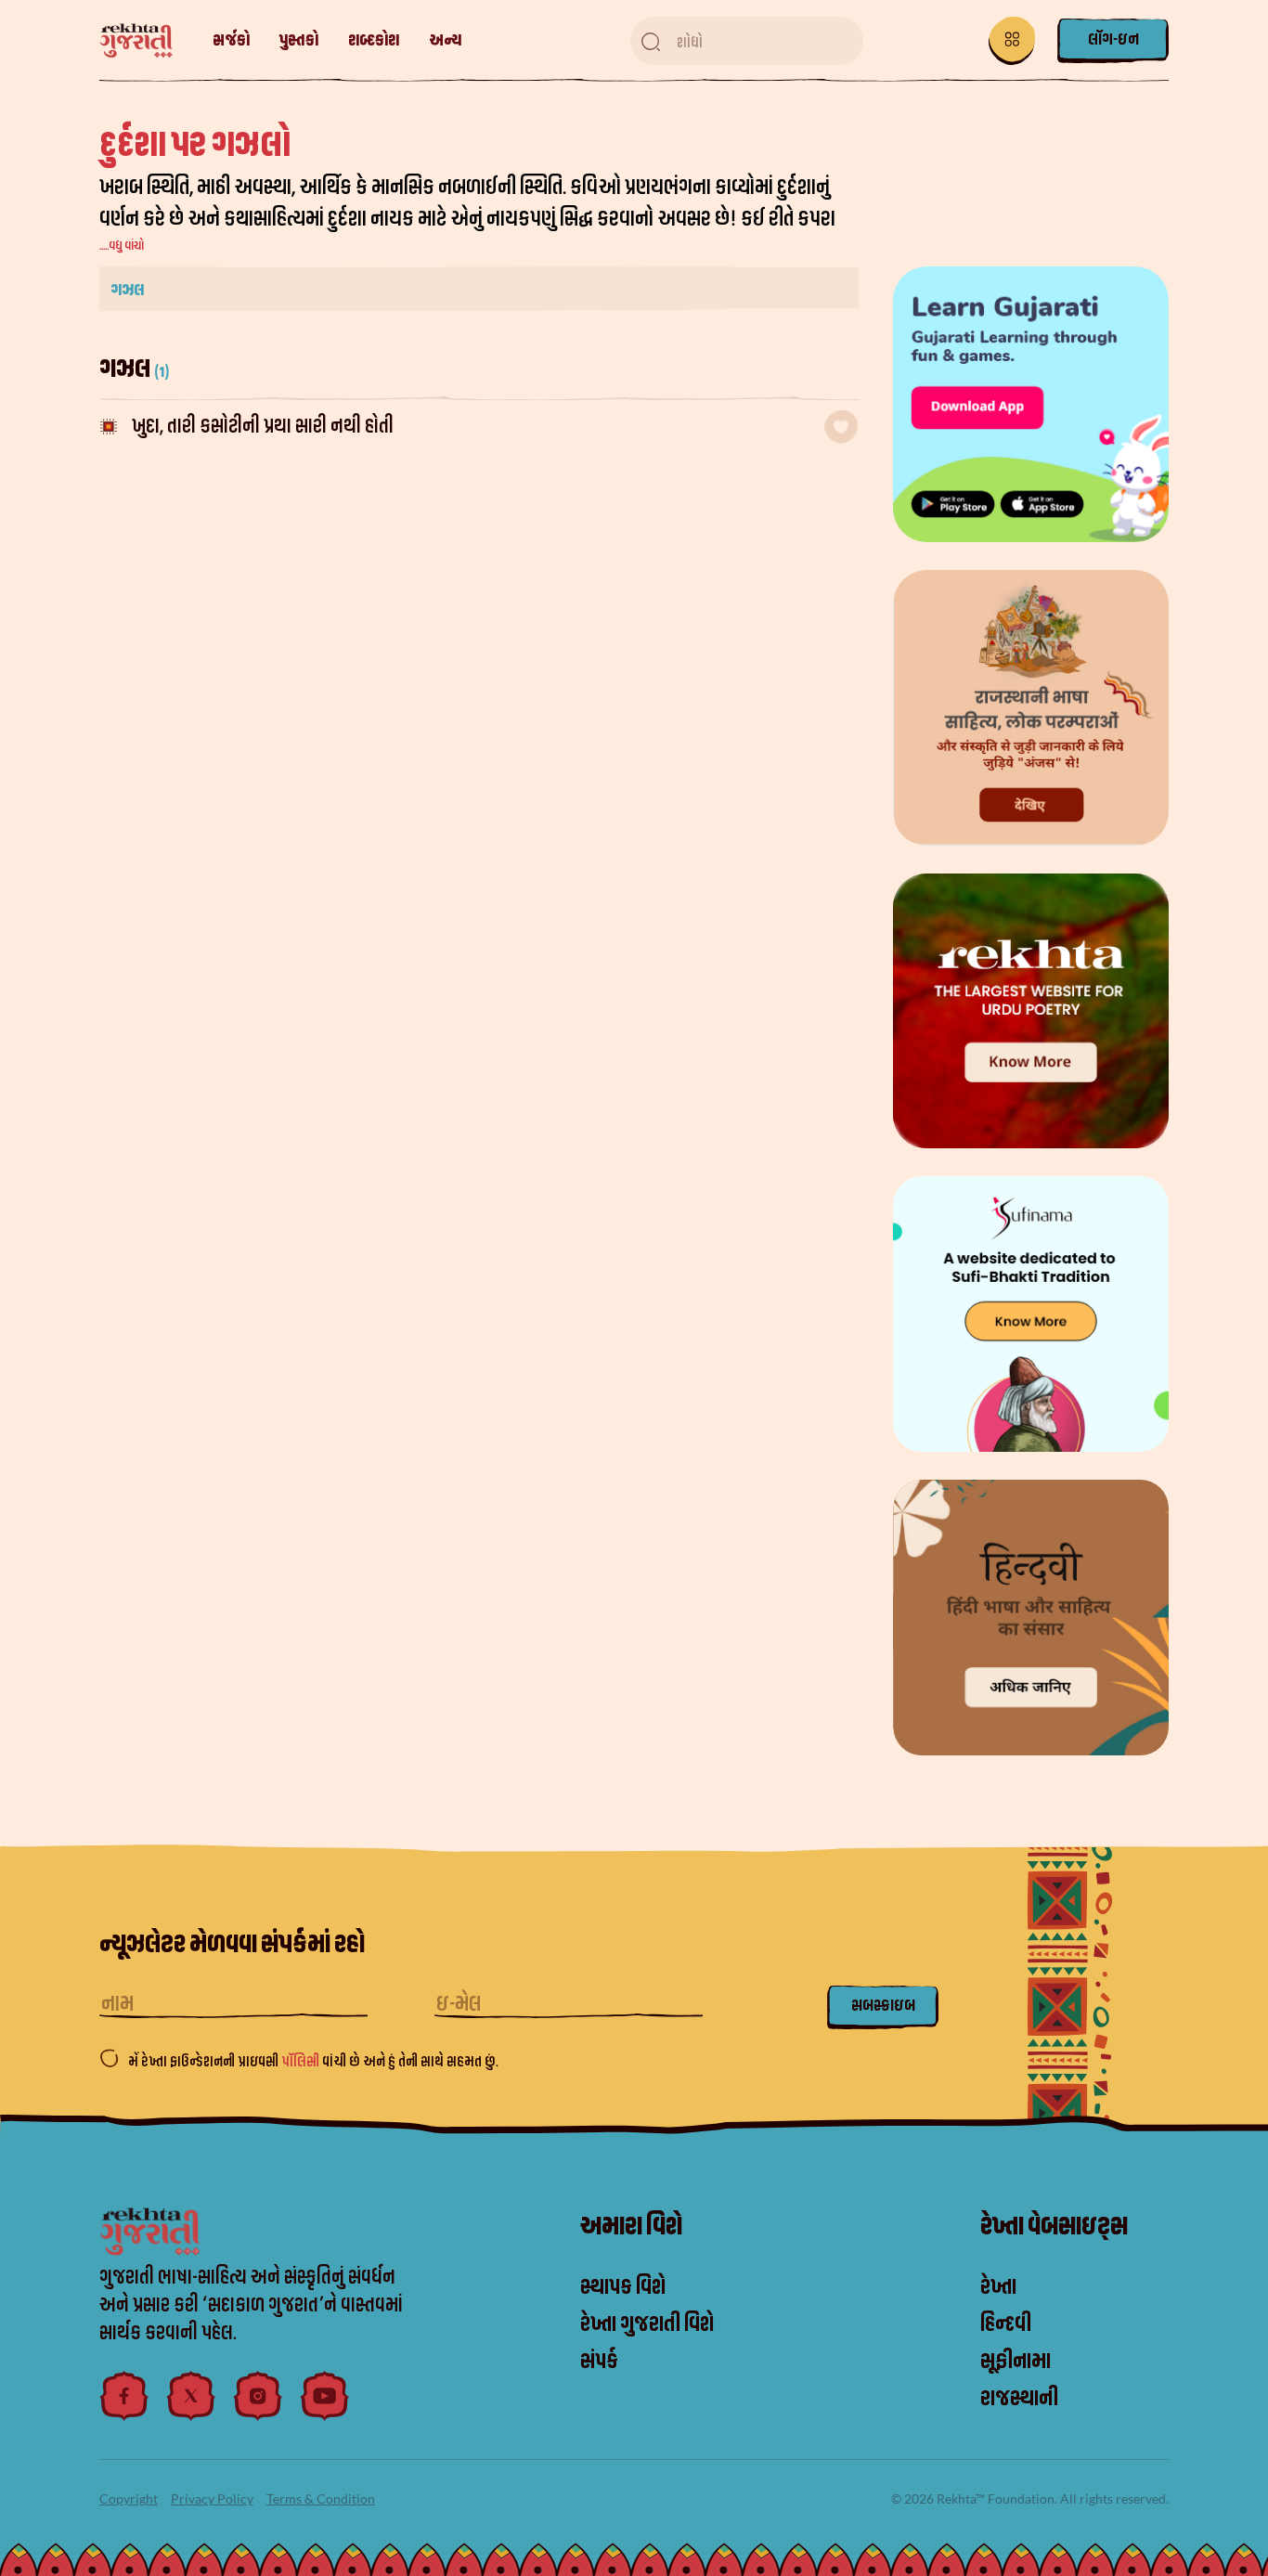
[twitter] (191, 2396)
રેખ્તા (998, 2287)
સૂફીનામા (1016, 2362)
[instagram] (258, 2396)
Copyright (129, 2498)
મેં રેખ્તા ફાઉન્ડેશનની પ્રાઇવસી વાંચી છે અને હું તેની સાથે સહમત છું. (313, 2062)
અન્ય (445, 40)
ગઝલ (127, 290)
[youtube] (325, 2396)
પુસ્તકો (299, 40)
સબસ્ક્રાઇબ (883, 2006)
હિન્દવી (1006, 2324)
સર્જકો (231, 40)
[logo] (145, 41)
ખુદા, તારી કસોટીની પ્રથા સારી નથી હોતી (263, 427)
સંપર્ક (599, 2362)
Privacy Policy (212, 2498)
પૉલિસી (302, 2062)
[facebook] (124, 2396)
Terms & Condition (321, 2498)
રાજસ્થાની (1019, 2399)
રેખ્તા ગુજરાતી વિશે (647, 2324)
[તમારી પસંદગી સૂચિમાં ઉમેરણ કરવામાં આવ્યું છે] (841, 427)
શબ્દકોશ (374, 40)
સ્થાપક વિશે (623, 2287)
